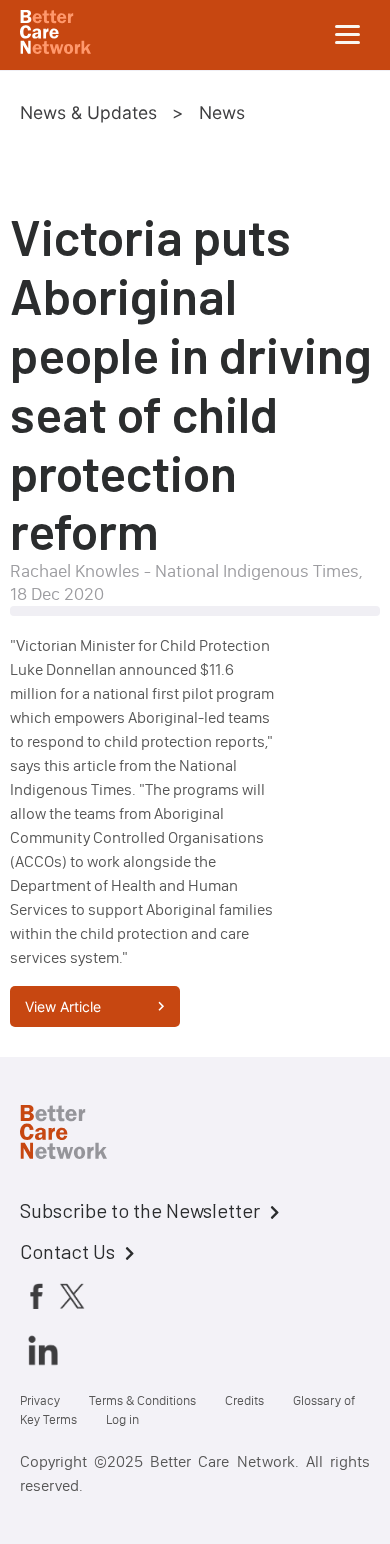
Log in (122, 1419)
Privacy (40, 1400)
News (222, 112)
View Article (63, 1006)
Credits (244, 1400)
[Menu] (348, 35)
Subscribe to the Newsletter (140, 1210)
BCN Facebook (36, 1296)
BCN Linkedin (43, 1350)
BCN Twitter (72, 1296)
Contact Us (67, 1251)
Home (80, 1135)
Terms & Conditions (142, 1400)
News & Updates (88, 112)
